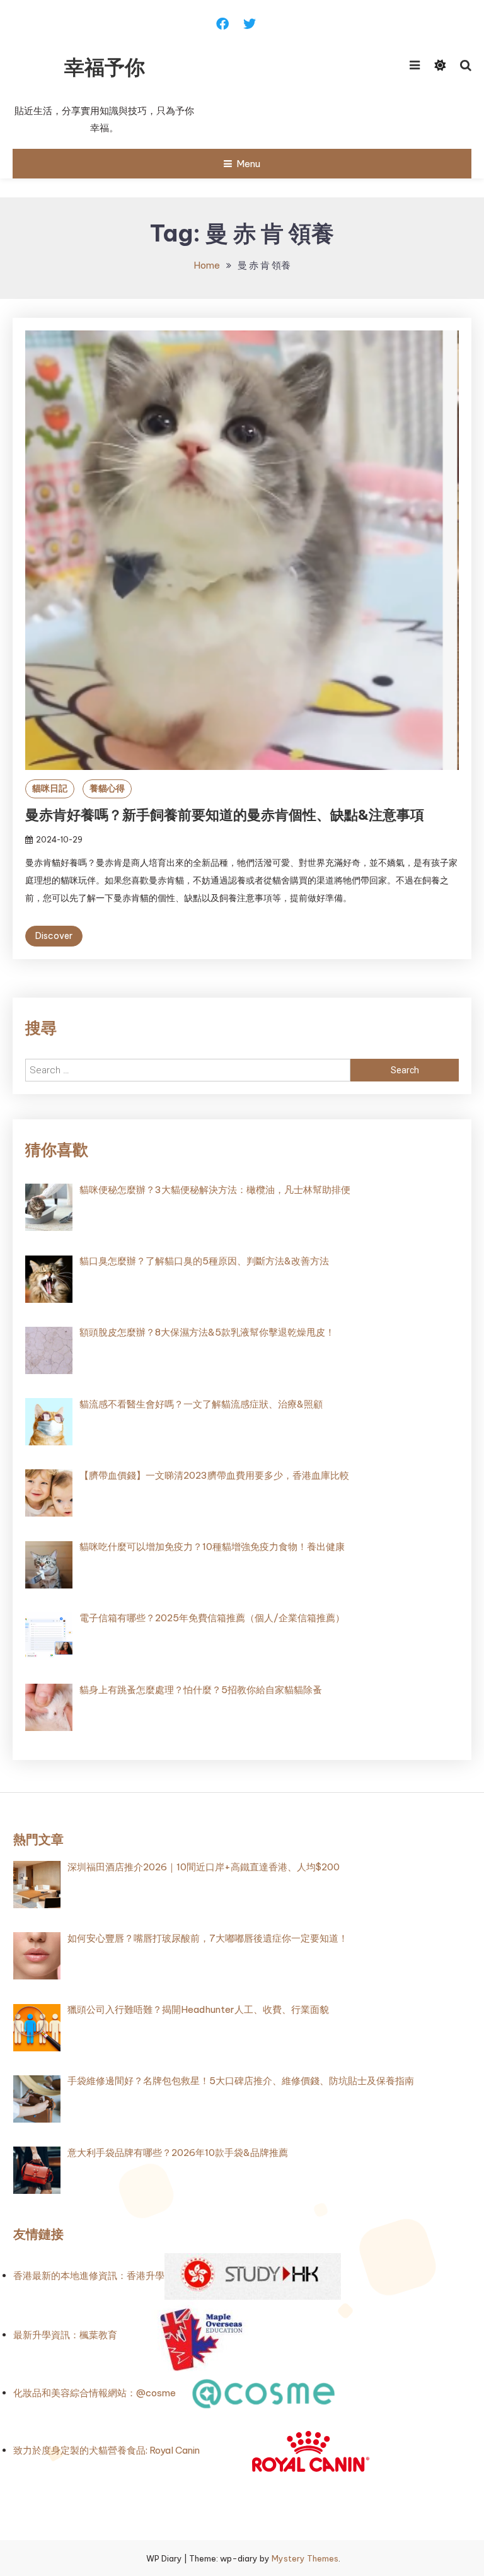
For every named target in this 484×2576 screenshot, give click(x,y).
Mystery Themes (305, 2558)
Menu (248, 164)
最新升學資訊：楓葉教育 (65, 2335)
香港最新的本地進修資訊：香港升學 (89, 2276)
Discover (54, 936)
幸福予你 (105, 67)
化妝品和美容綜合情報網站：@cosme (95, 2393)
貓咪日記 (50, 788)
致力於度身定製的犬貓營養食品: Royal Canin (107, 2450)
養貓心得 (107, 788)
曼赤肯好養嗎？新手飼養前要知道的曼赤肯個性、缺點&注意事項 (225, 815)
